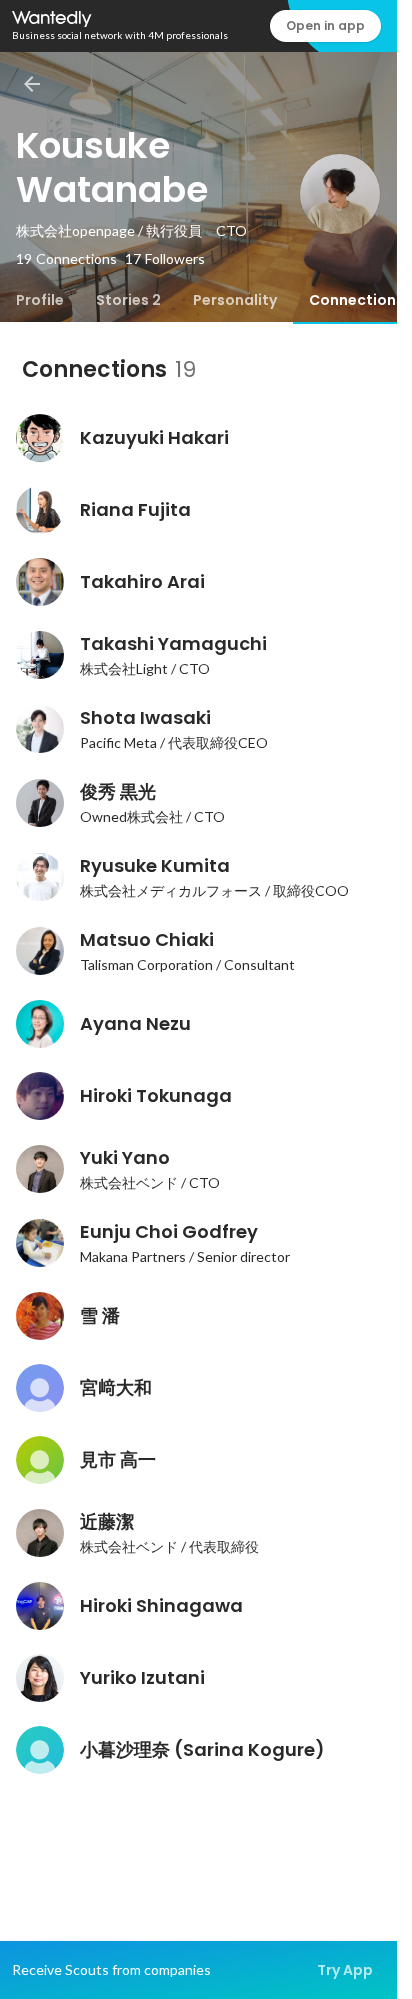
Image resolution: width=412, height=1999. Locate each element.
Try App (345, 1970)
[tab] (40, 300)
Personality (235, 300)
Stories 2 (128, 300)
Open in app (325, 25)
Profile (40, 300)
